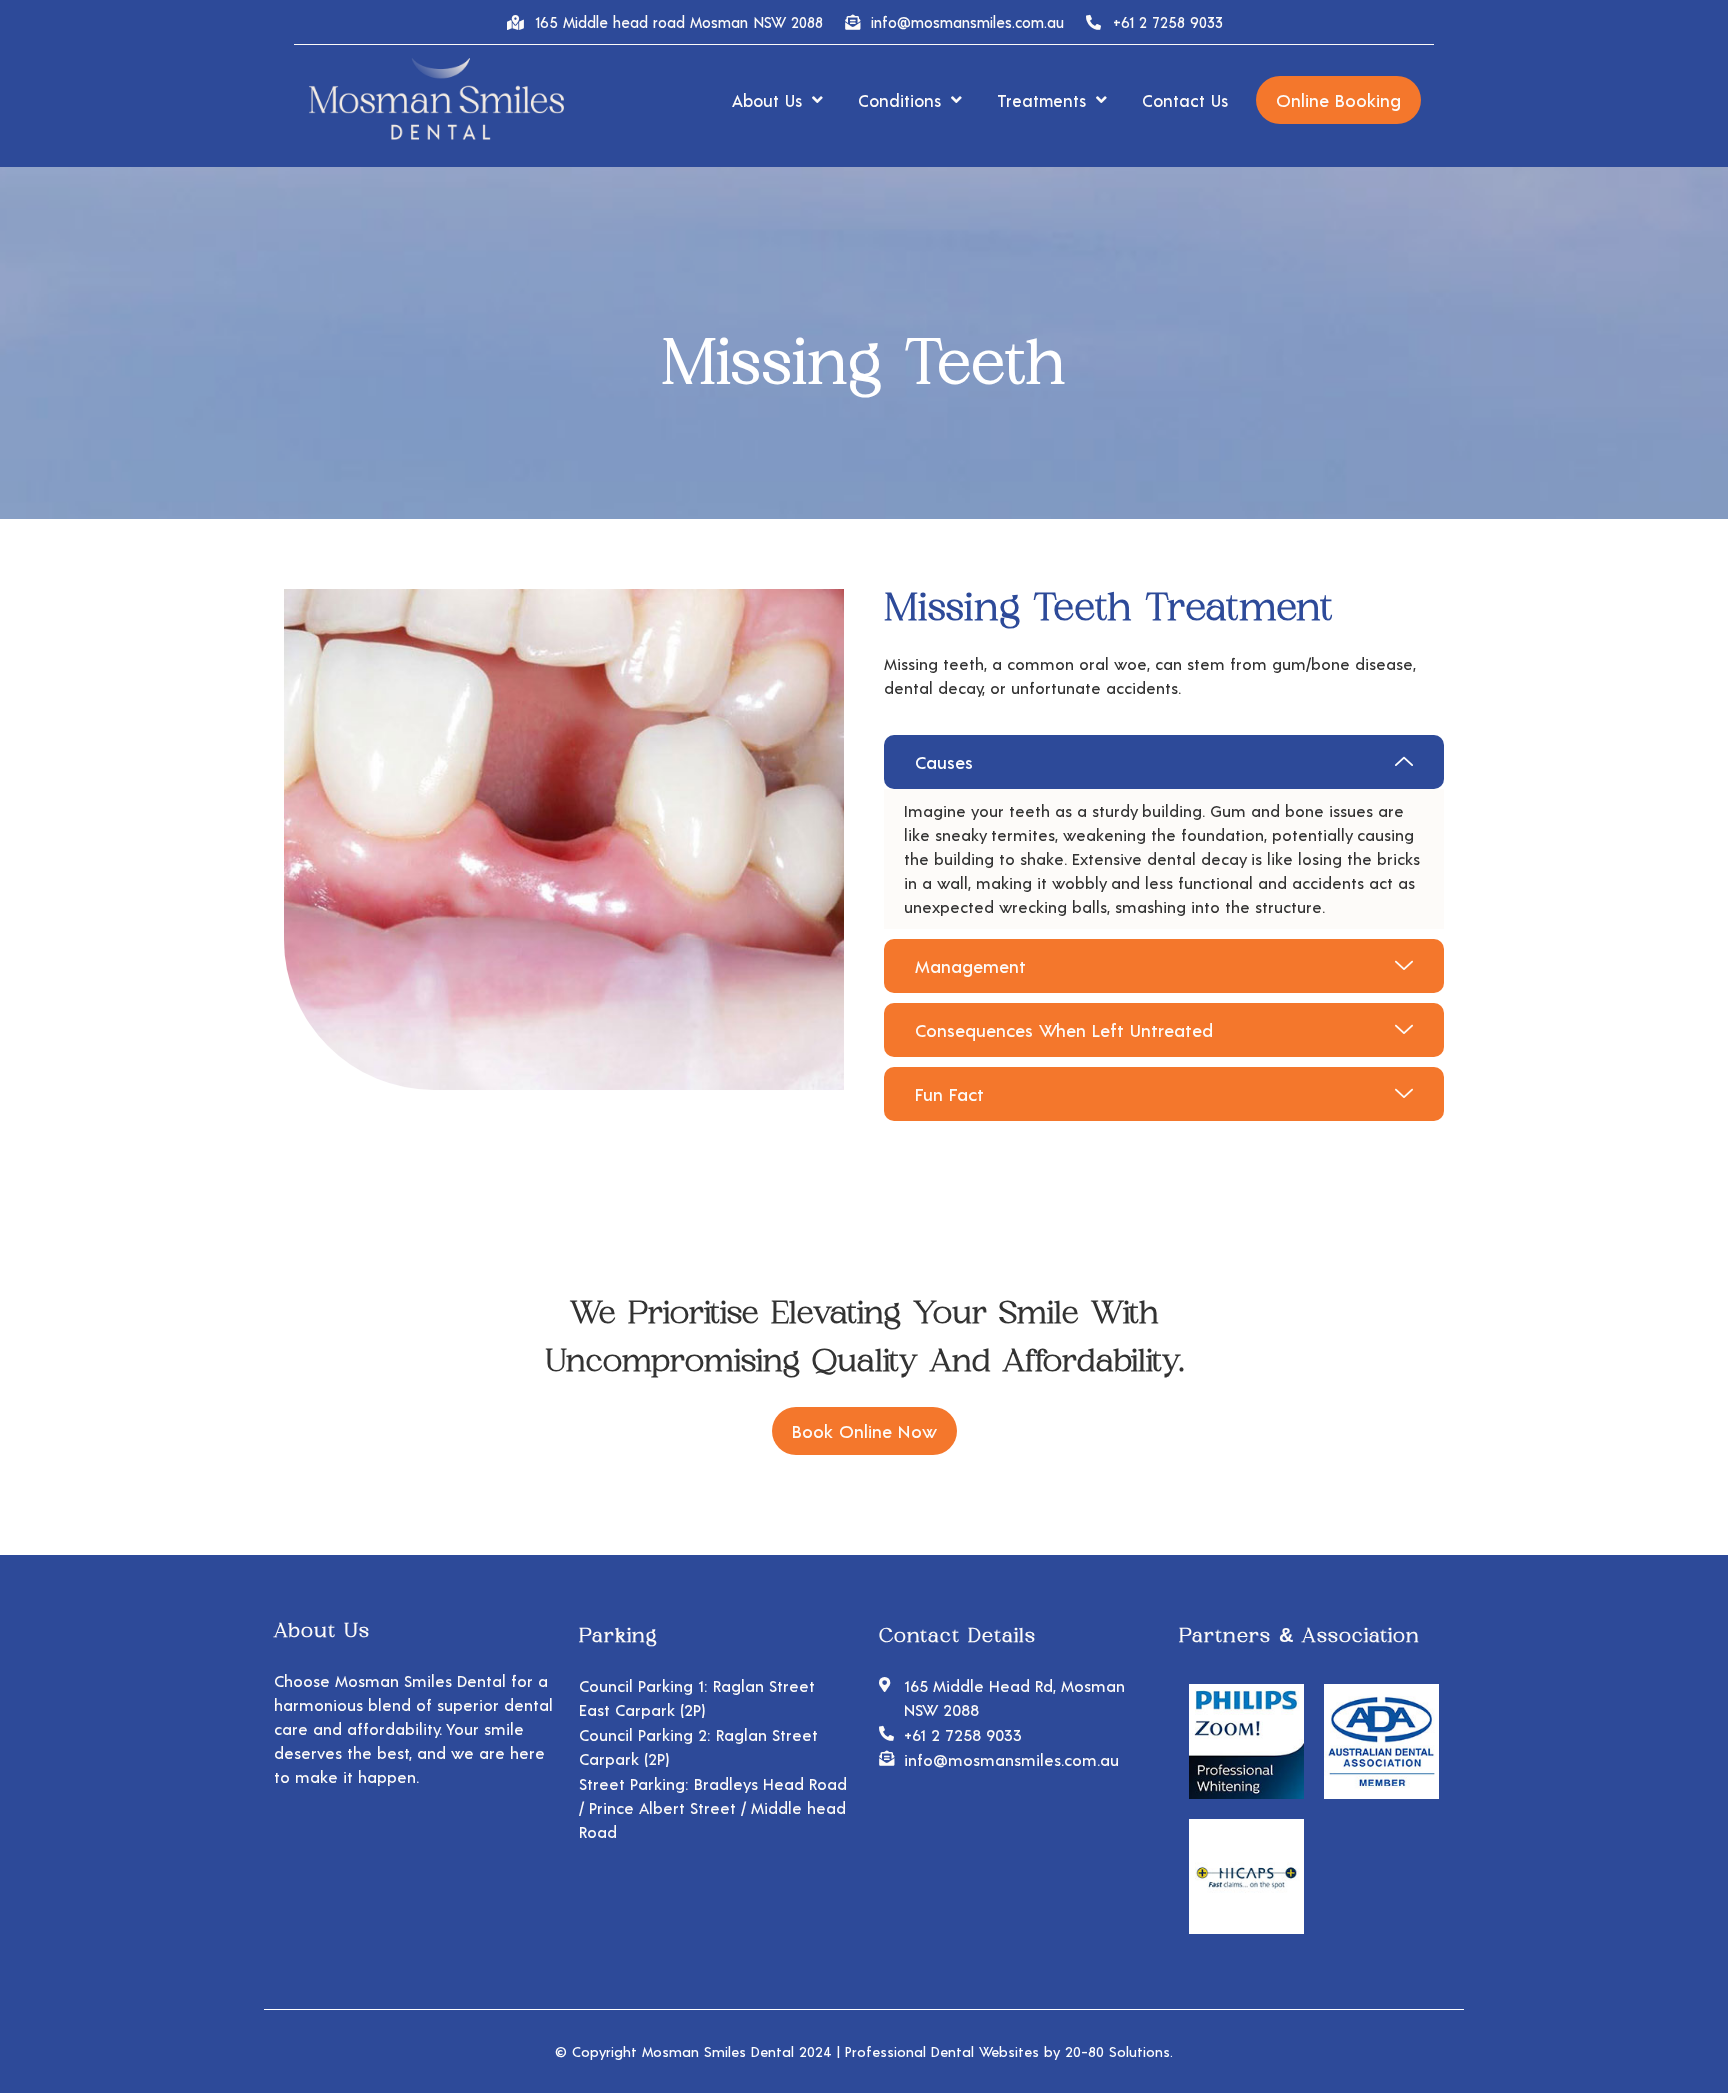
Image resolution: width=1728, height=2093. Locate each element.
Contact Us (1185, 100)
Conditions (899, 100)
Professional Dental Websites (942, 2051)
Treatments (1041, 100)
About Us (767, 100)
